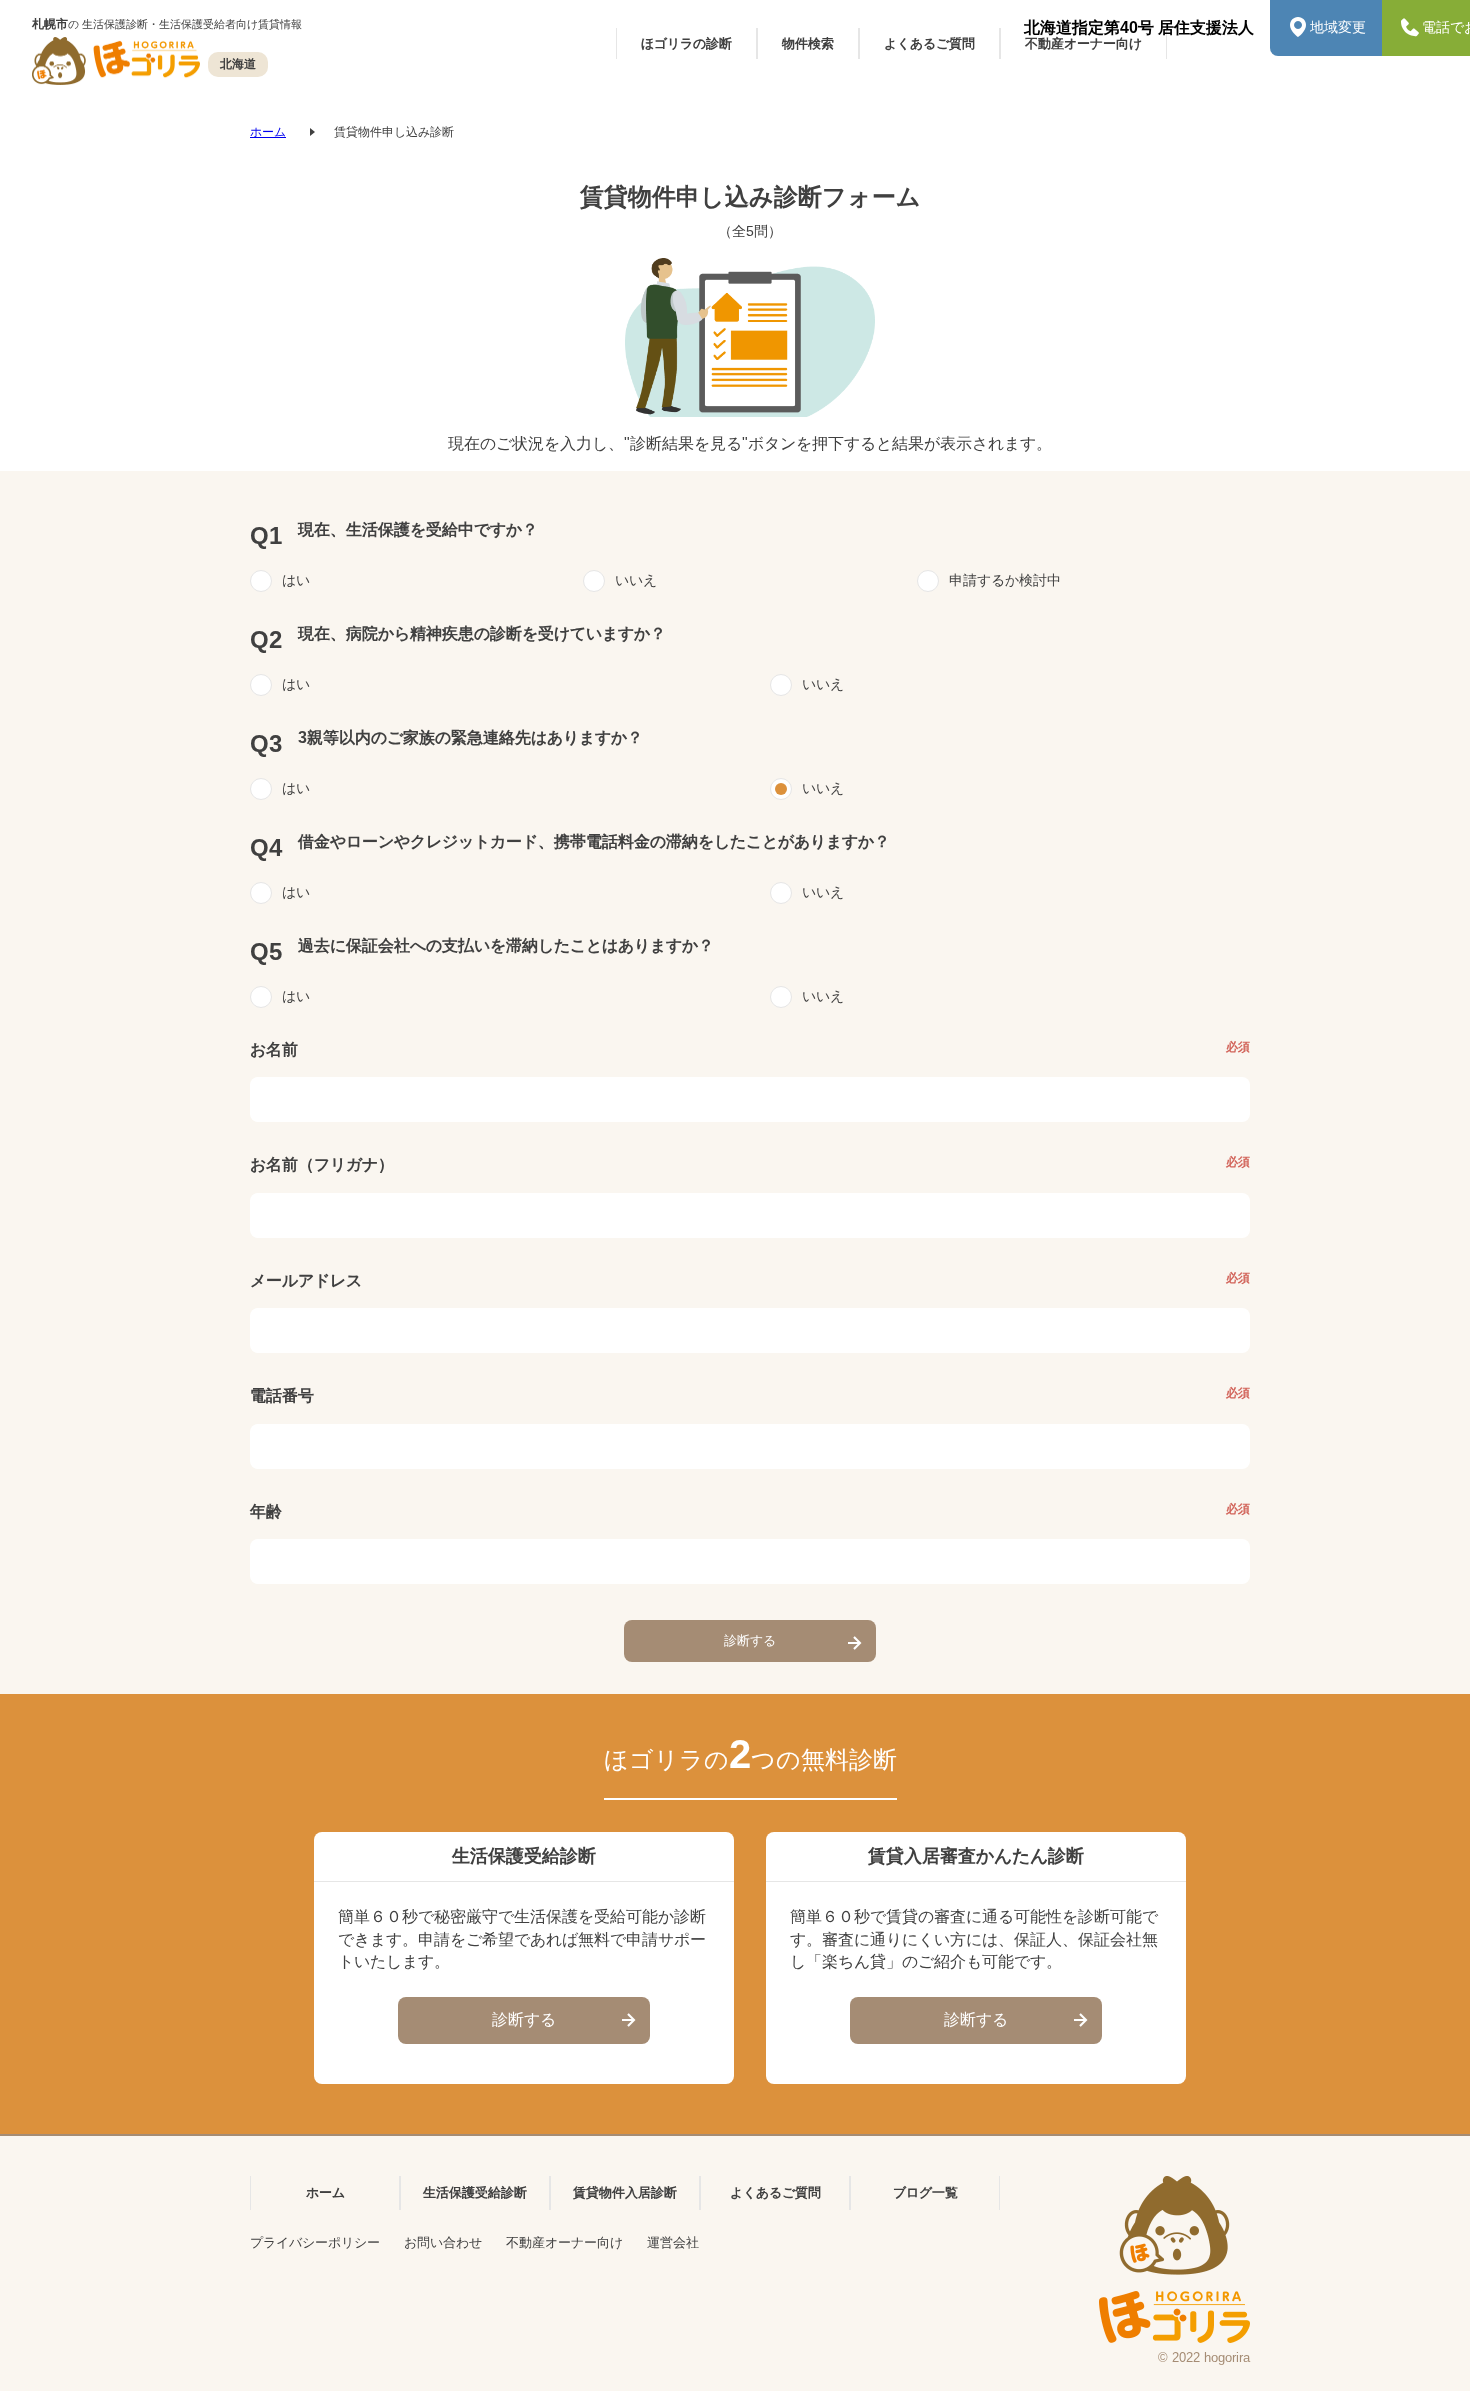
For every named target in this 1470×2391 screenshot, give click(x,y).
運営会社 (673, 2242)
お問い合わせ (443, 2242)
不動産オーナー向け (564, 2242)
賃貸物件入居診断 (625, 2192)
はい (296, 580)
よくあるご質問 (775, 2192)
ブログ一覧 (925, 2192)
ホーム (268, 132)
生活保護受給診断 (475, 2192)
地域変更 (1338, 27)
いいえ (636, 580)
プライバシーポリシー (315, 2242)
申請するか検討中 (1005, 580)
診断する (750, 1640)
